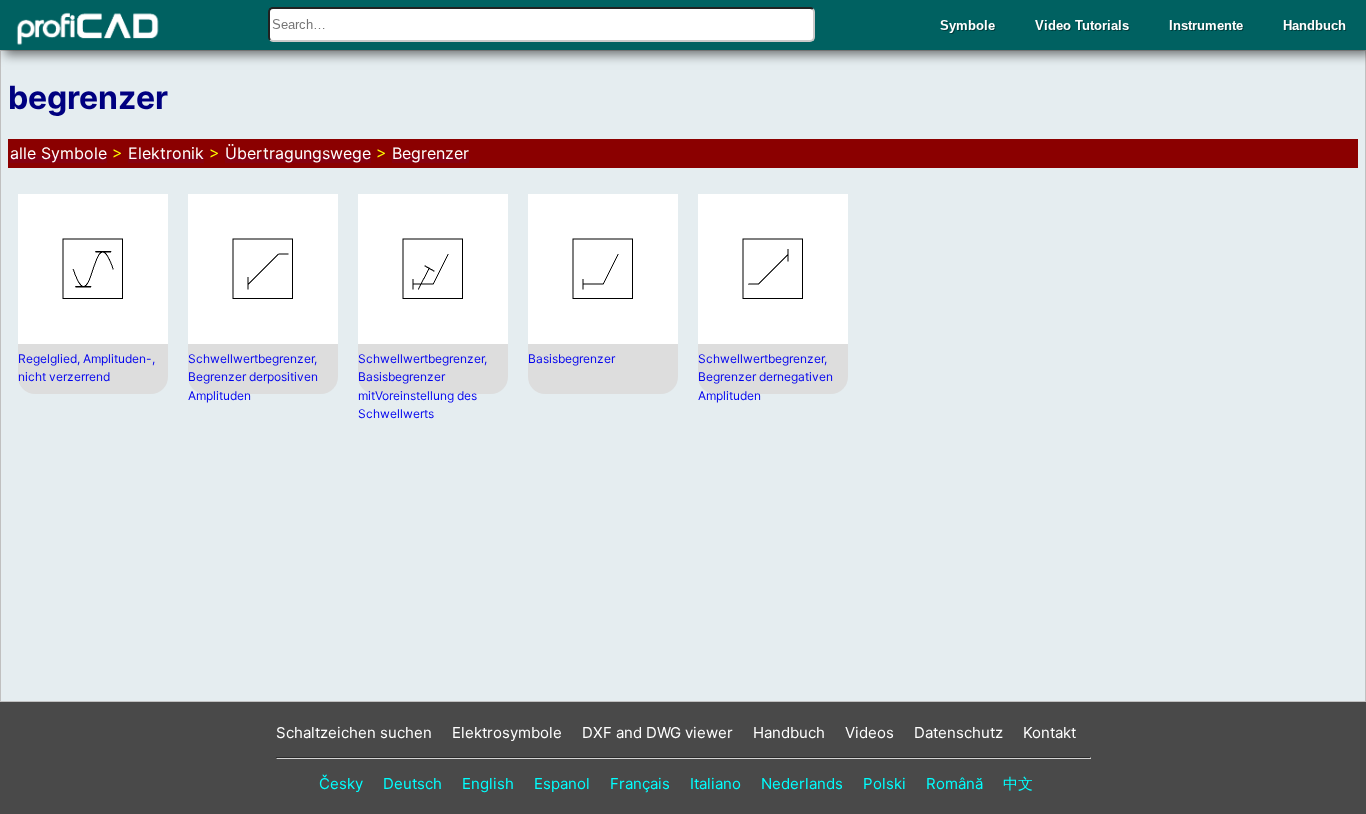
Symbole (967, 25)
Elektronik (166, 153)
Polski (884, 783)
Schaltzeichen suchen (354, 732)
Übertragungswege (298, 153)
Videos (869, 732)
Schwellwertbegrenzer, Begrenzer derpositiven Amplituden (253, 377)
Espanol (562, 783)
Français (640, 783)
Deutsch (412, 783)
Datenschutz (958, 732)
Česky (341, 783)
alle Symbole (58, 153)
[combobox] (541, 24)
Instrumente (1206, 25)
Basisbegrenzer (571, 358)
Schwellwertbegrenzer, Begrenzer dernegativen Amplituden (765, 377)
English (488, 783)
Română (954, 783)
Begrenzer (430, 153)
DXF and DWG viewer (657, 732)
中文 (1018, 783)
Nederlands (802, 783)
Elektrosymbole (507, 732)
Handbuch (1314, 25)
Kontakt (1049, 732)
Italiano (715, 783)
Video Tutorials (1082, 25)
